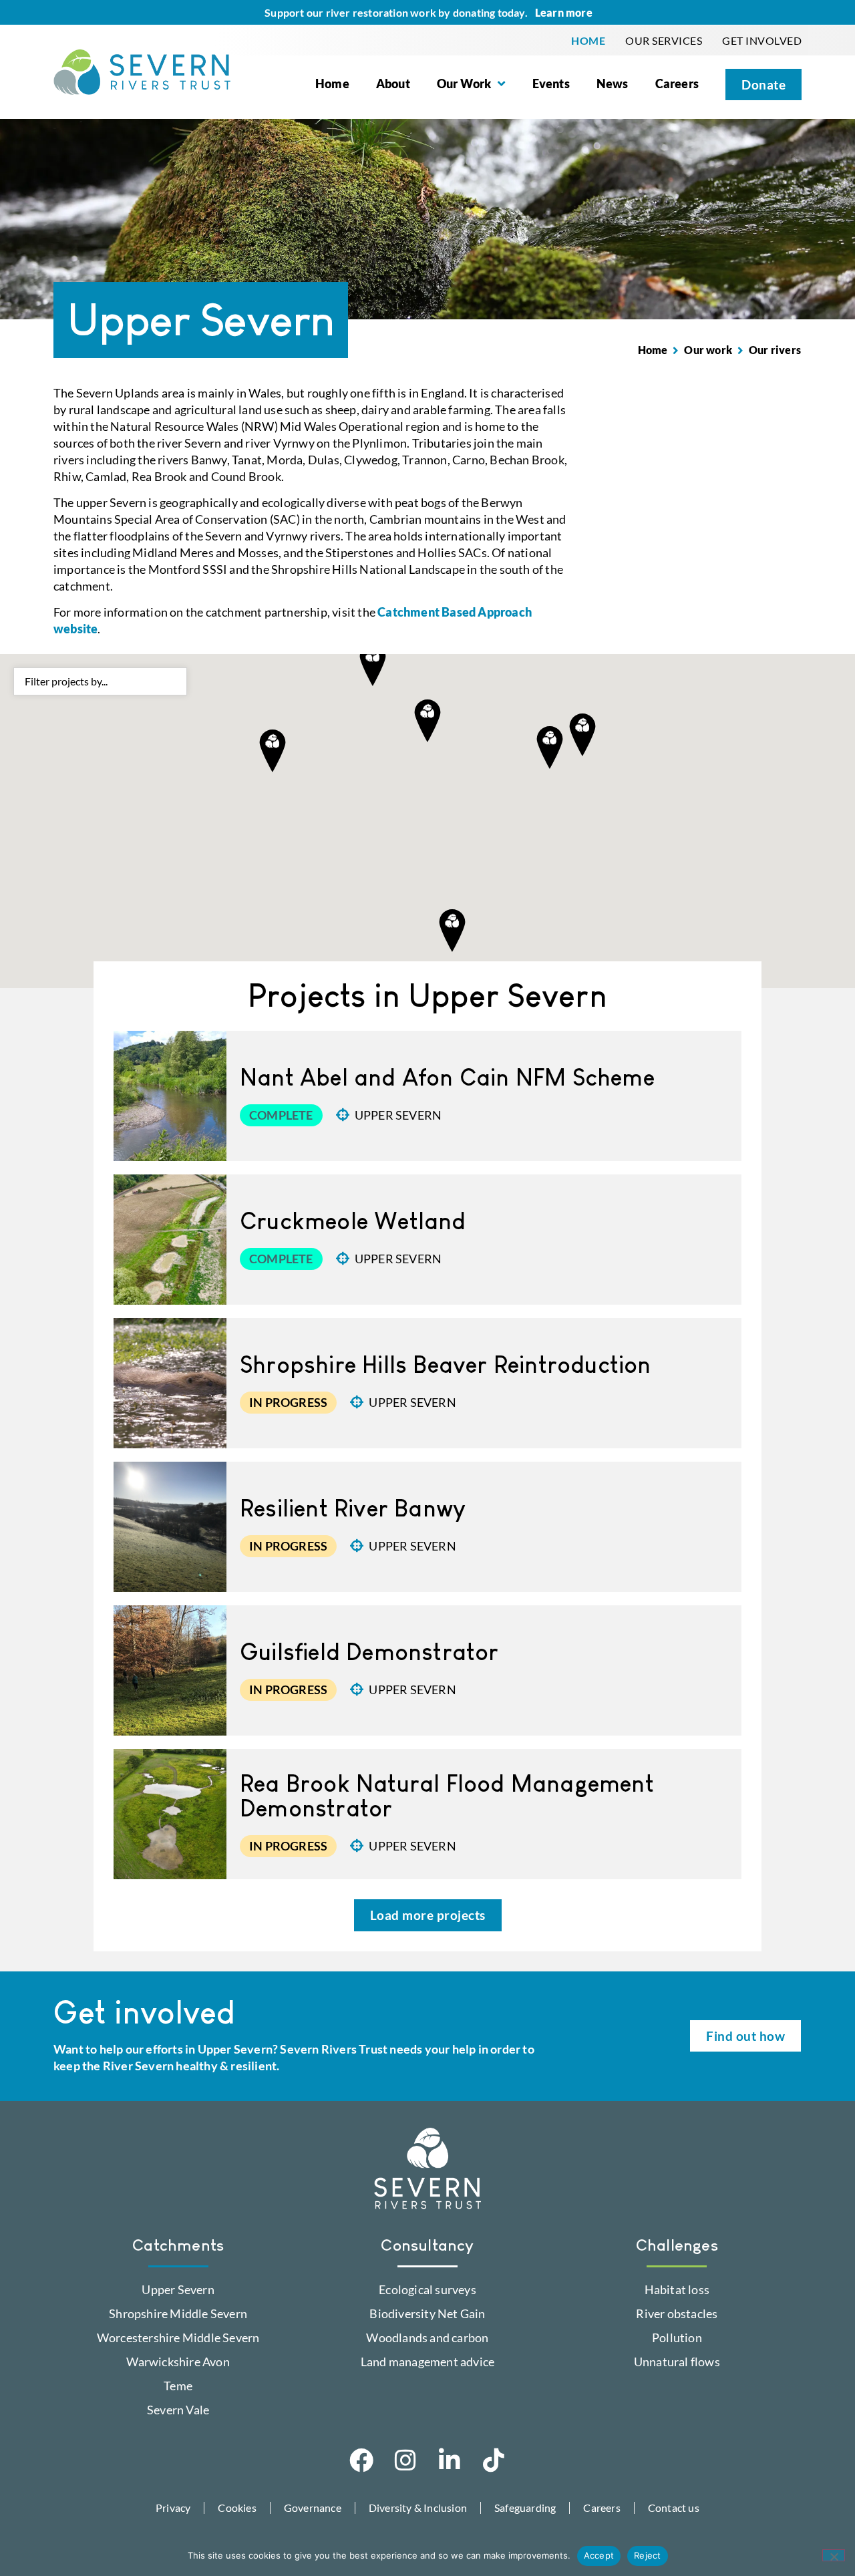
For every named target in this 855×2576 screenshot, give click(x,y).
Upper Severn (398, 1115)
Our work (708, 350)
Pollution (677, 2338)
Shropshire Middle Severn (178, 2313)
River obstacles (677, 2313)
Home (653, 350)
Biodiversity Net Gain (427, 2313)
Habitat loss (677, 2289)
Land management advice (427, 2362)
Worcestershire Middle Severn (178, 2338)
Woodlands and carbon (427, 2338)
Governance (313, 2508)
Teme (178, 2386)
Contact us (674, 2508)
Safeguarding (525, 2508)
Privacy (173, 2508)
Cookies (237, 2508)
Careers (602, 2508)
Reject (648, 2555)
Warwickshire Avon (178, 2362)
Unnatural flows (677, 2362)
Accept (599, 2555)
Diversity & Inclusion (418, 2508)
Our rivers (775, 350)
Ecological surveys (427, 2289)
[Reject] (834, 2555)
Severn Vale (178, 2410)
